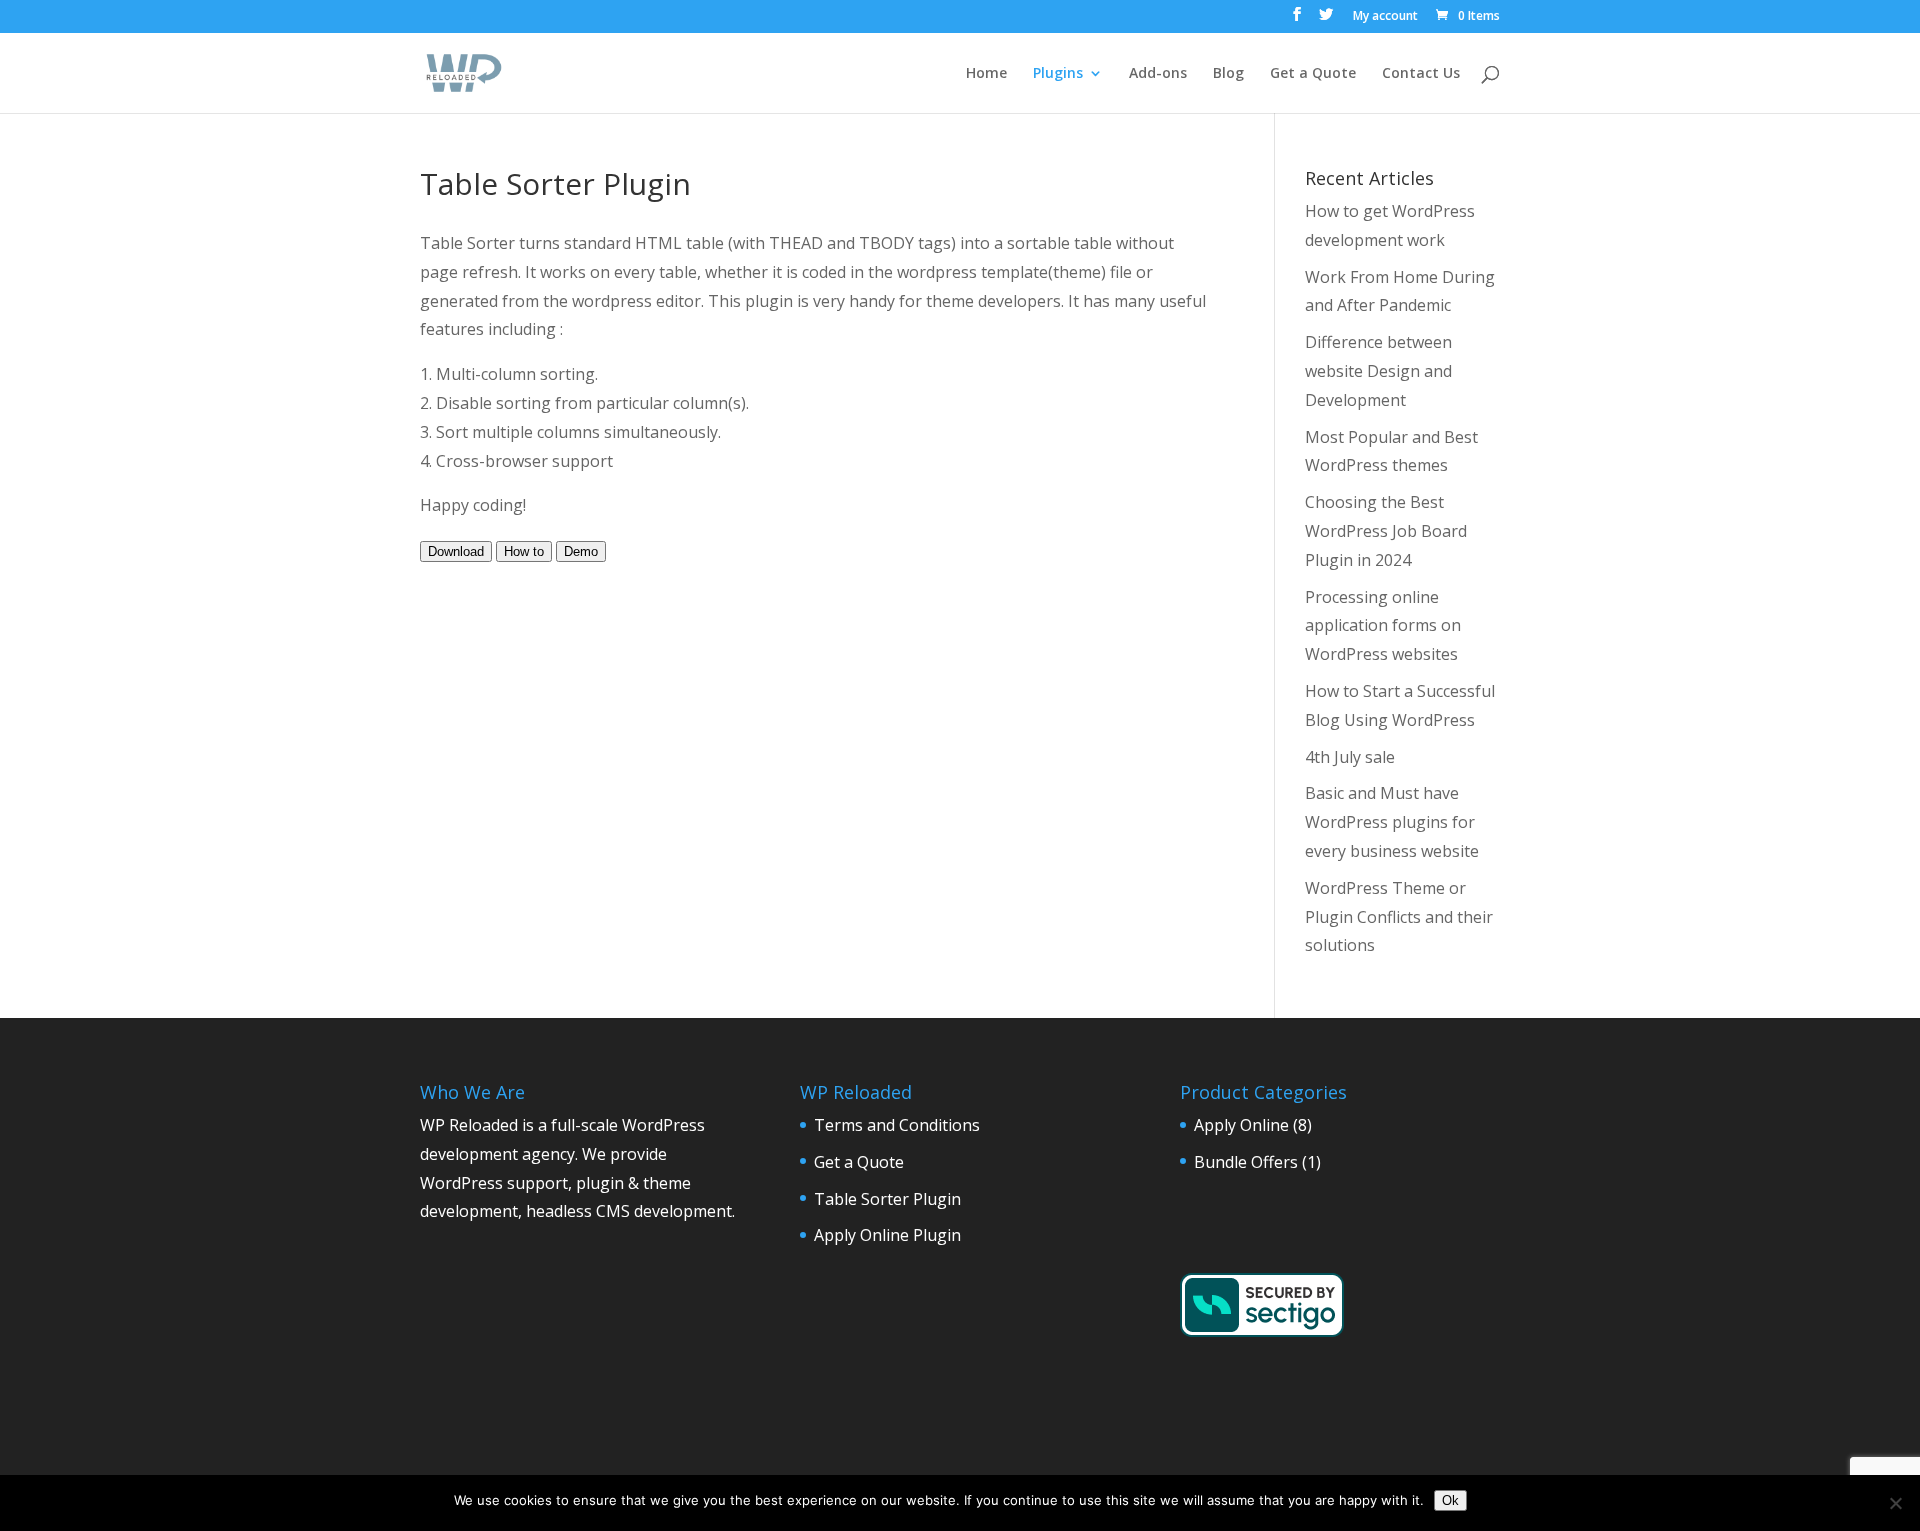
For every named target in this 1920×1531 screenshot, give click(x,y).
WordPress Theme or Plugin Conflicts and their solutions (1399, 917)
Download (456, 551)
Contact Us (1421, 74)
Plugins (1058, 74)
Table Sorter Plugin (887, 1199)
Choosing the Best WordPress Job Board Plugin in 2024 (1386, 531)
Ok (1450, 1500)
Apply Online (1241, 1125)
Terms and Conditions (897, 1125)
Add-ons (1158, 74)
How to (524, 551)
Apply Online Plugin (887, 1235)
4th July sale (1350, 757)
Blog (1228, 74)
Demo (581, 551)
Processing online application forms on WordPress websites (1383, 626)
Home (986, 74)
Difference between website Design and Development (1378, 371)
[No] (1895, 1503)
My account (1385, 17)
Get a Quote (1313, 74)
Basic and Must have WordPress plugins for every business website (1392, 822)
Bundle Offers (1246, 1162)
